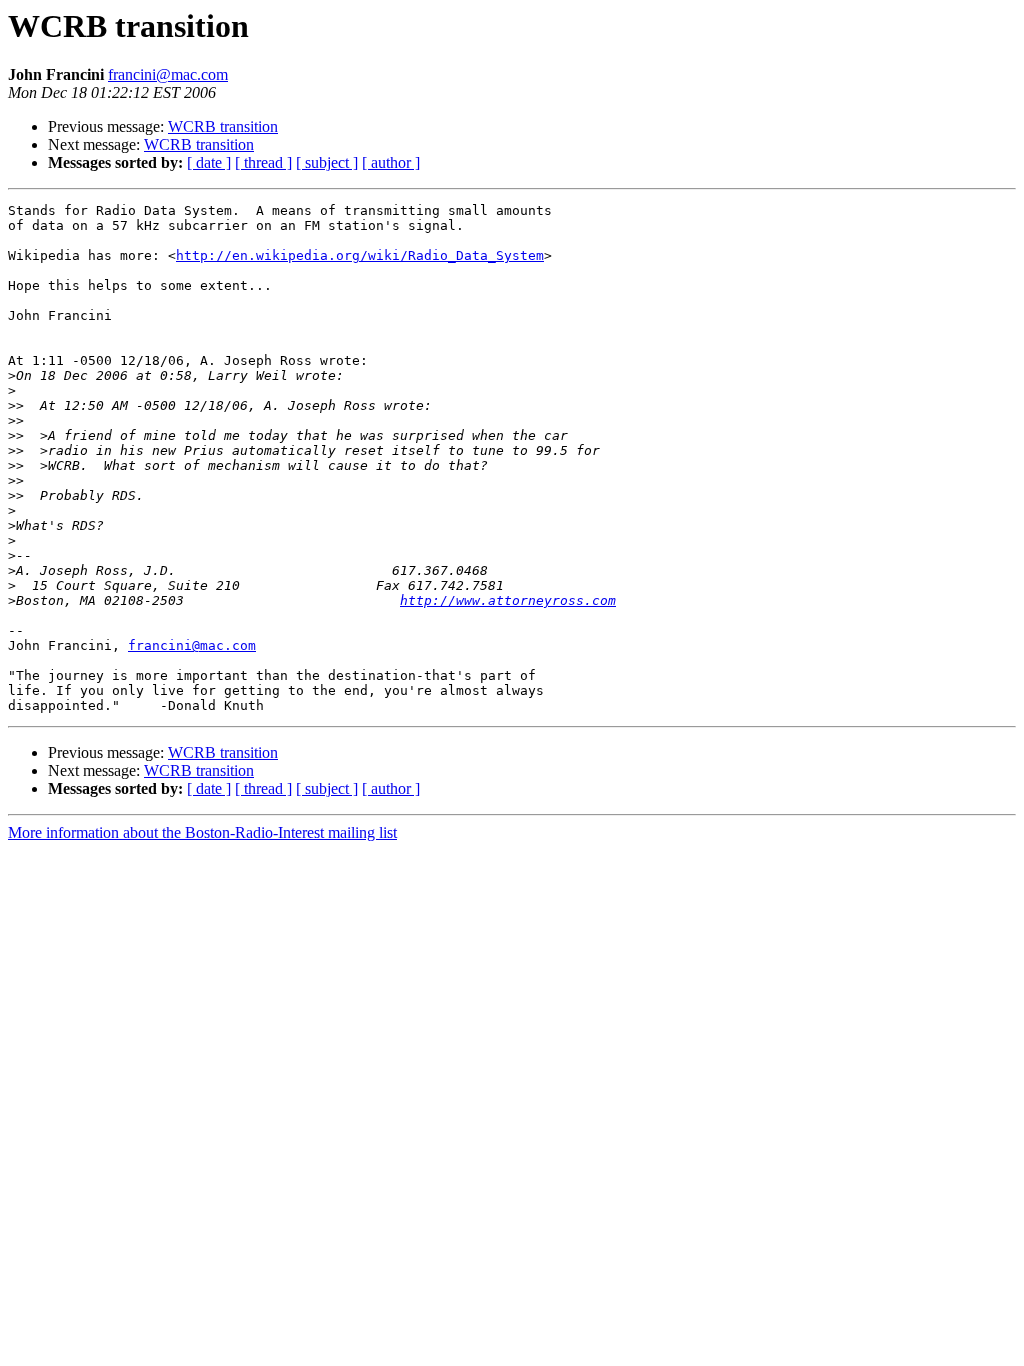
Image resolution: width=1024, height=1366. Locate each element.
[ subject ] (327, 162)
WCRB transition (223, 126)
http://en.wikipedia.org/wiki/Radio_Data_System (360, 255)
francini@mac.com (168, 74)
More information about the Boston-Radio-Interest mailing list (202, 832)
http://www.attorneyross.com (508, 600)
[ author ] (391, 162)
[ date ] (209, 162)
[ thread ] (263, 162)
